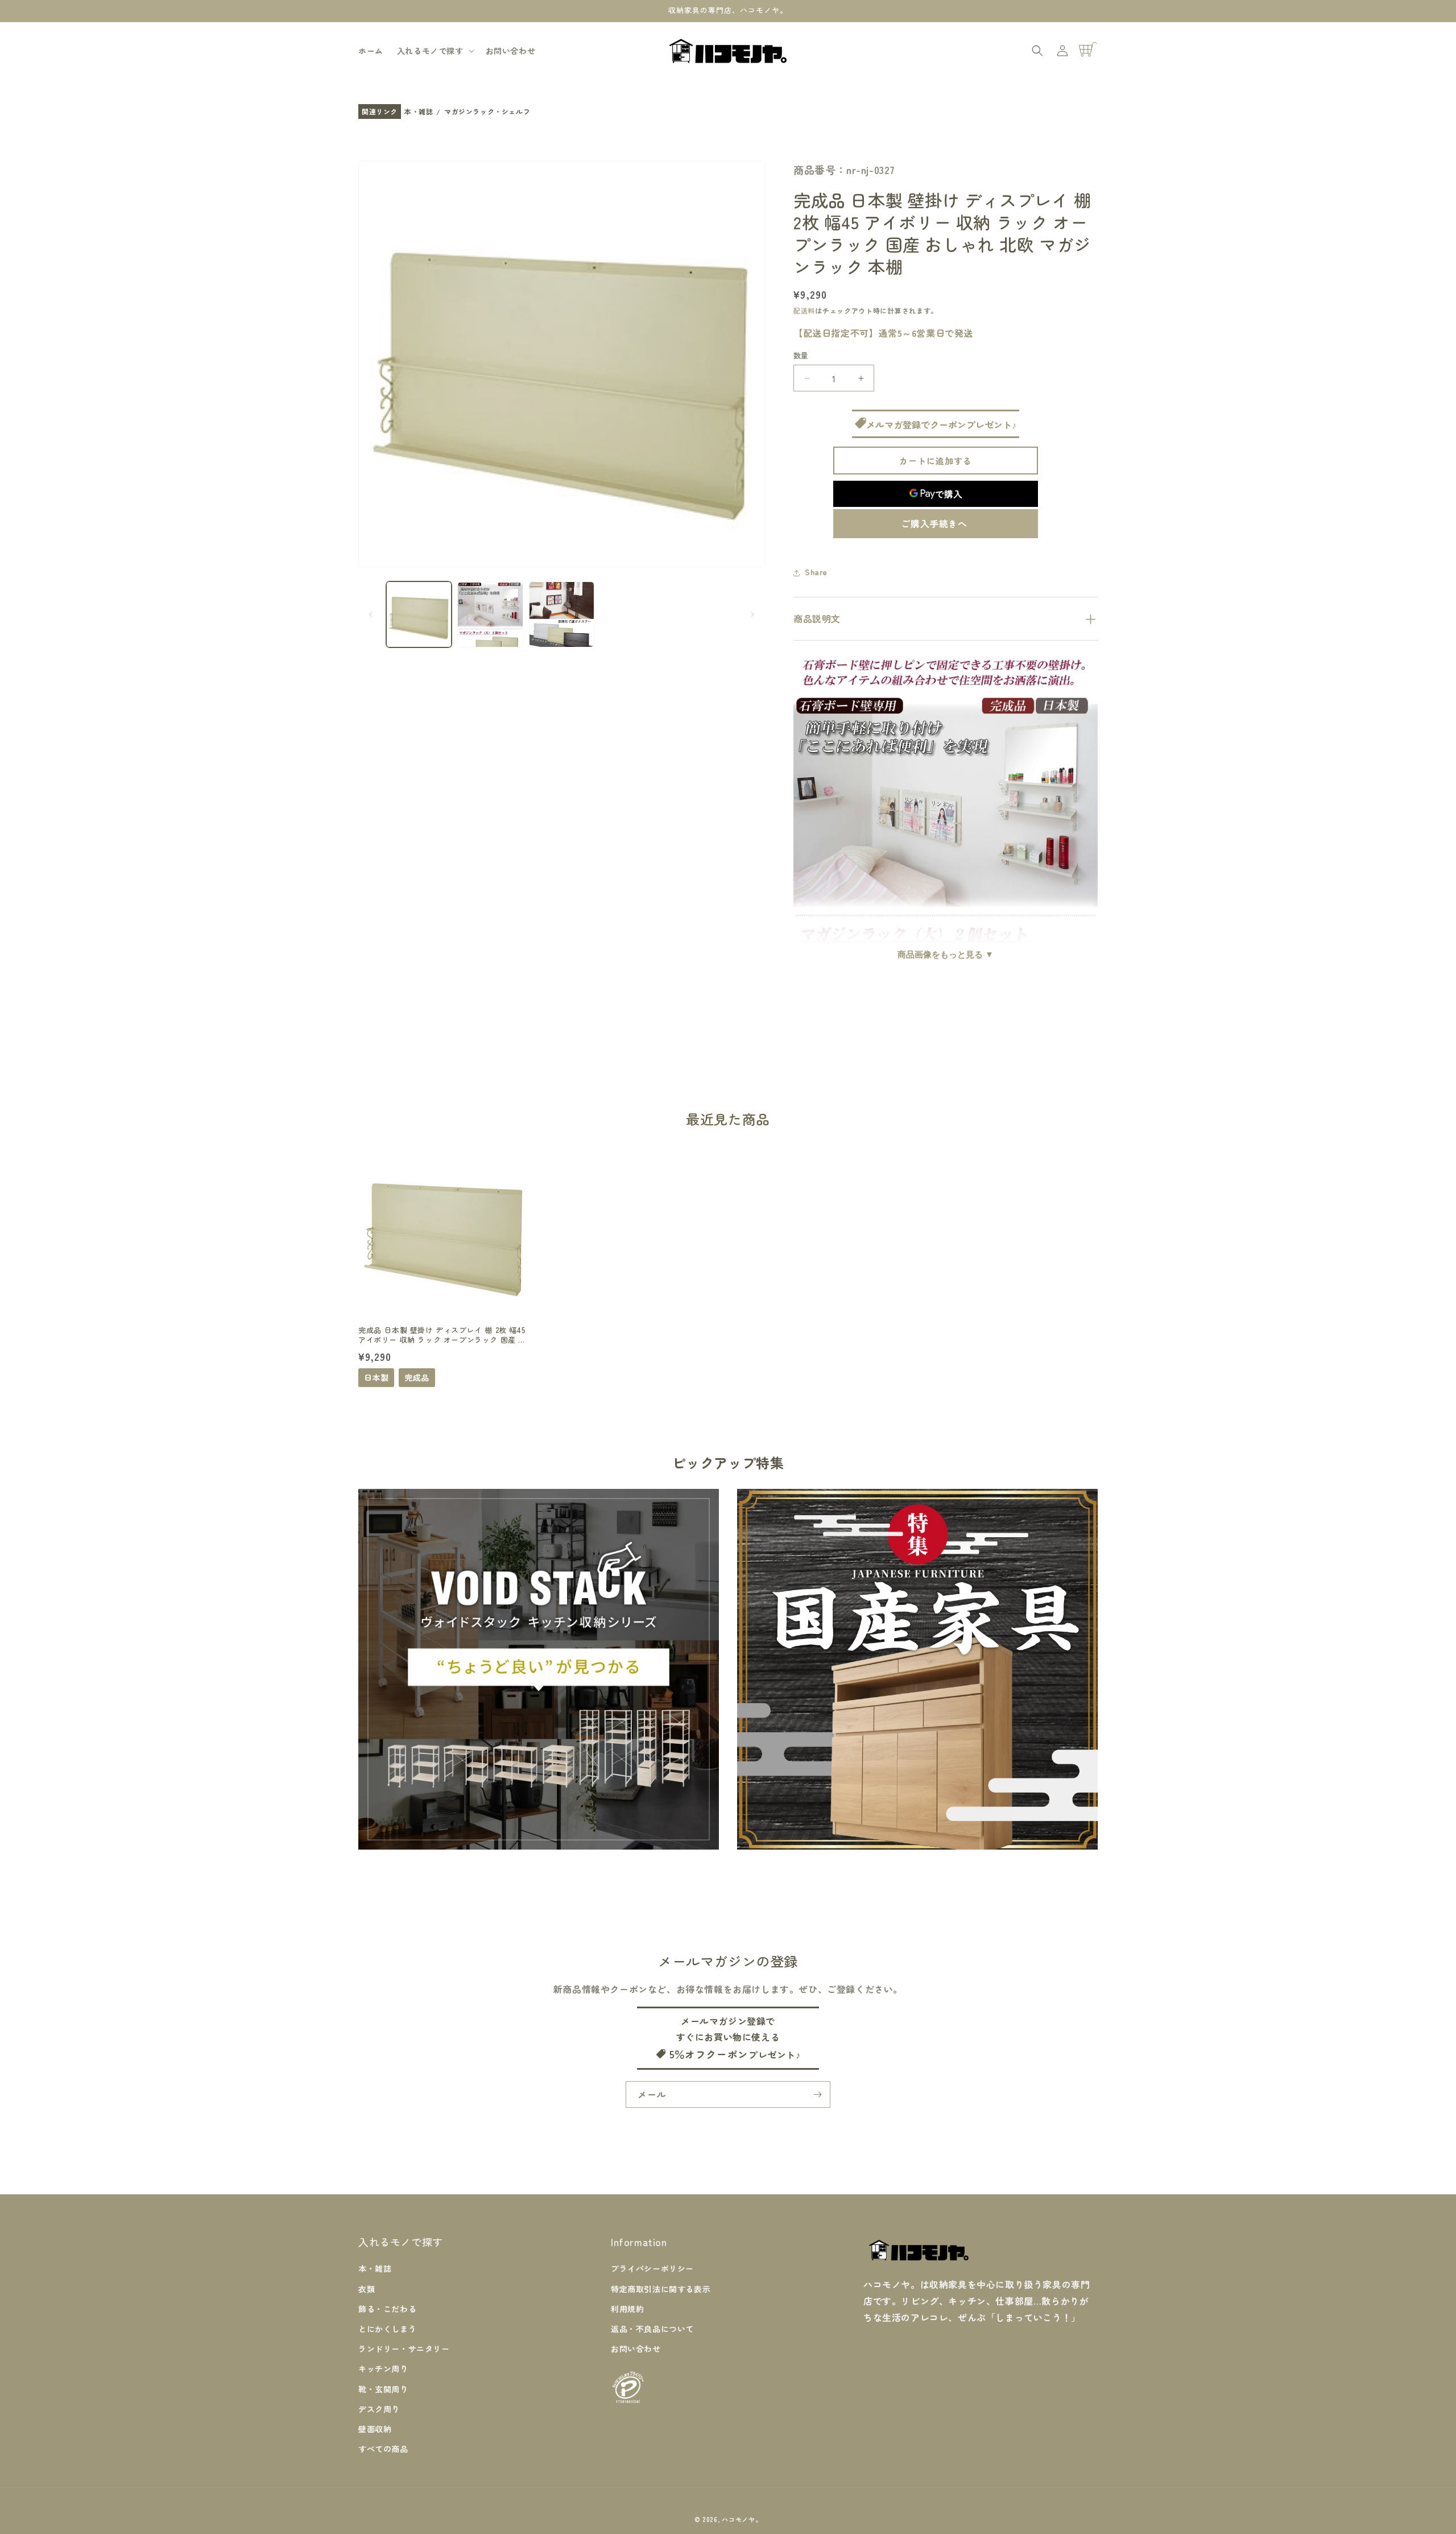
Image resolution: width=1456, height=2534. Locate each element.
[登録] (817, 2095)
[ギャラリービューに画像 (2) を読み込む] (490, 614)
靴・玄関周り (383, 2388)
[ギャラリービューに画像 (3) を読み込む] (562, 614)
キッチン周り (383, 2368)
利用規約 (627, 2309)
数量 (801, 356)
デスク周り (379, 2409)
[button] (435, 51)
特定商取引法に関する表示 (661, 2288)
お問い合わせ (636, 2349)
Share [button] (816, 572)
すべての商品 (383, 2449)
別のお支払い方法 (936, 524)
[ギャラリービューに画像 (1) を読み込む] (419, 614)
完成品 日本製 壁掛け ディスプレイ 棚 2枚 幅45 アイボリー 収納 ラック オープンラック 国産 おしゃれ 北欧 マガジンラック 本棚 (442, 1335)
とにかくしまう (387, 2329)
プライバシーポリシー (652, 2268)
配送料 (804, 311)
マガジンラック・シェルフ (487, 112)
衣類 (367, 2288)
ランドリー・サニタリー (404, 2349)
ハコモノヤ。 (742, 2519)
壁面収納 (375, 2429)
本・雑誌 (419, 112)
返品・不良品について (652, 2329)
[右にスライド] (752, 614)
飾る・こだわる (387, 2309)
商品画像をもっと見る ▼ (946, 954)
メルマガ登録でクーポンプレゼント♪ (941, 424)
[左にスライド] (371, 614)
